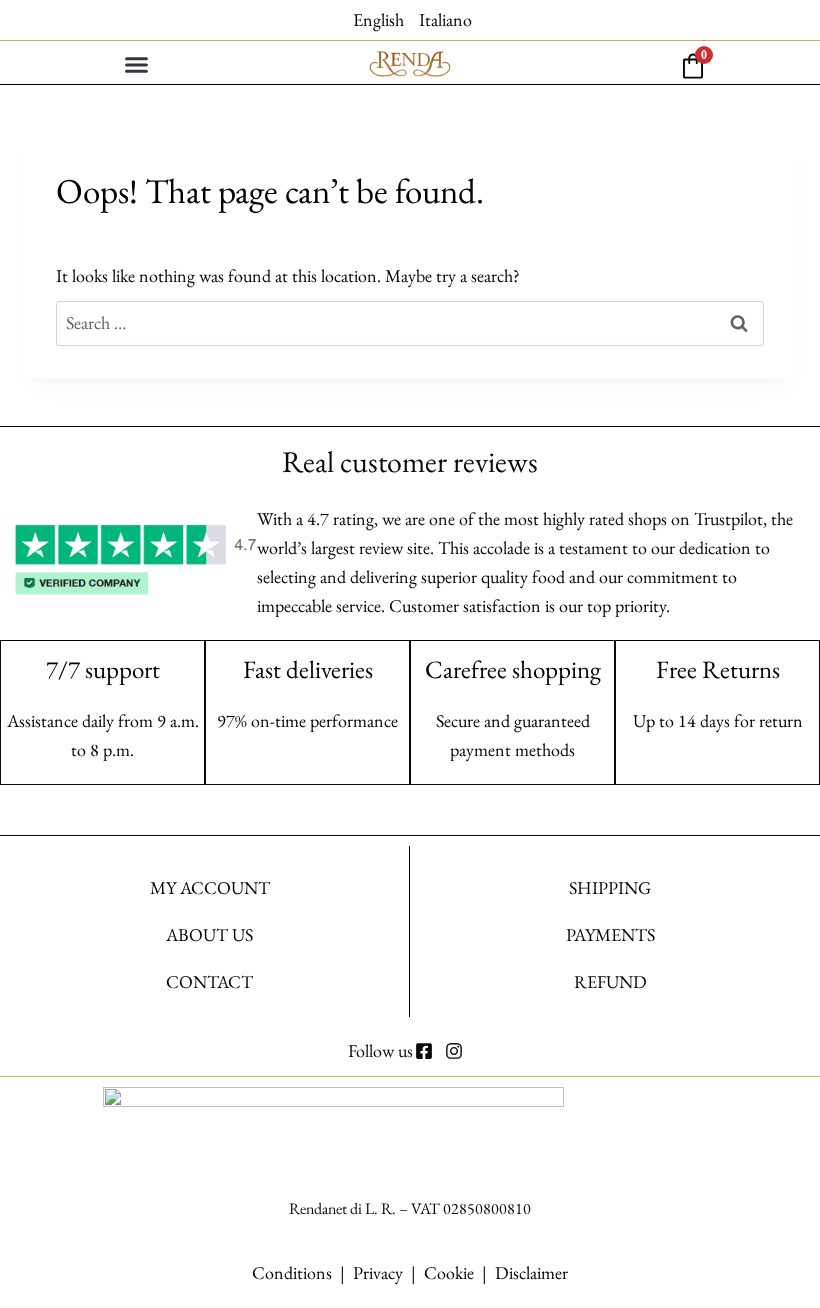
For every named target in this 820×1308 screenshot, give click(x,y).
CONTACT (209, 981)
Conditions (292, 1272)
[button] (137, 65)
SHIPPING (610, 887)
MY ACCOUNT (210, 887)
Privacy (378, 1272)
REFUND (610, 981)
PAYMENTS (610, 934)
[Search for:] (410, 322)
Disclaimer (531, 1272)
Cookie (449, 1272)
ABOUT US (209, 934)
